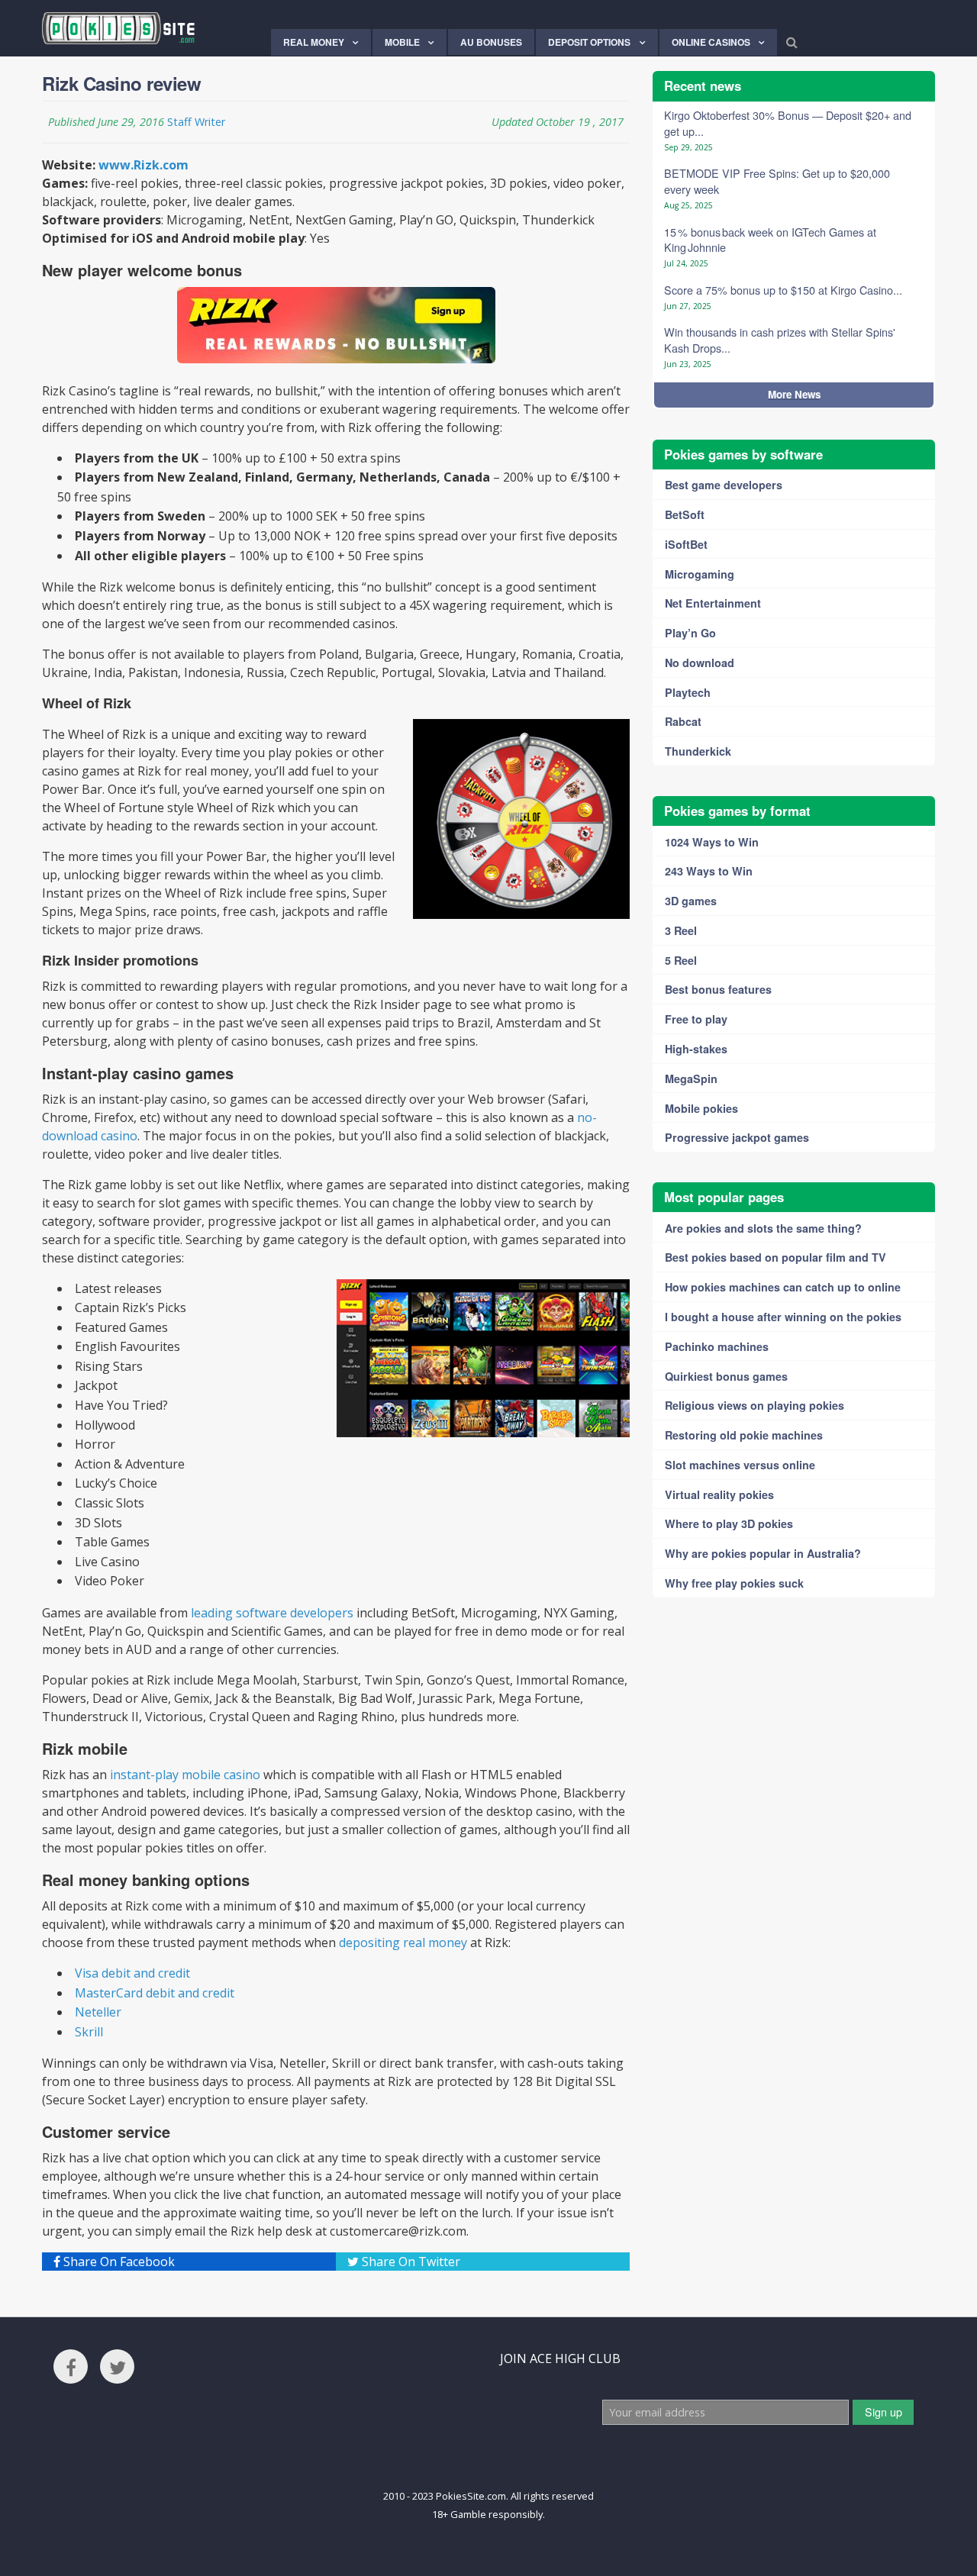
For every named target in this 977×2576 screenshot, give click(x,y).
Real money (314, 42)
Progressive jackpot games (737, 1137)
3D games (691, 901)
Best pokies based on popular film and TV (775, 1257)
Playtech (688, 692)
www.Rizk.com (143, 165)
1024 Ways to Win (712, 842)
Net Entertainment (713, 603)
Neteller (98, 2012)
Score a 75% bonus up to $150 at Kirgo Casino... (783, 290)
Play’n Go (690, 633)
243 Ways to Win (709, 871)
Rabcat (683, 721)
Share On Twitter (410, 2262)
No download (700, 663)
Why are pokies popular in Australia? (763, 1553)
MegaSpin (691, 1078)
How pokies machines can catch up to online (783, 1287)
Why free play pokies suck (734, 1583)
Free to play (696, 1019)
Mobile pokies (701, 1108)
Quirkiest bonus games (726, 1376)
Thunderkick (698, 751)
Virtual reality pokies (719, 1494)
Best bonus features (718, 989)
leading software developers (272, 1613)
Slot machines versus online (740, 1465)
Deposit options (589, 42)
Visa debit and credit (132, 1973)
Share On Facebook (118, 2262)
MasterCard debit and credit (155, 1993)
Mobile (402, 42)
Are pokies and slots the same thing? (763, 1228)
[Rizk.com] (336, 325)
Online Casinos (711, 42)
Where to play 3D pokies (729, 1523)
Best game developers (724, 485)
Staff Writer (196, 122)
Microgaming (700, 574)
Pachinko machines (717, 1346)
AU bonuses (491, 42)
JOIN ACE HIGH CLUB (560, 2358)
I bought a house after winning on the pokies (783, 1317)
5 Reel (681, 960)
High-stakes (696, 1049)
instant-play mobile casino (185, 1775)
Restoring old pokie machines (744, 1435)
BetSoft (685, 514)
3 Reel (681, 930)
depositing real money (403, 1942)
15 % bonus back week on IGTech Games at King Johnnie (770, 240)
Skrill (89, 2032)
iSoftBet (686, 544)
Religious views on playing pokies (755, 1405)
